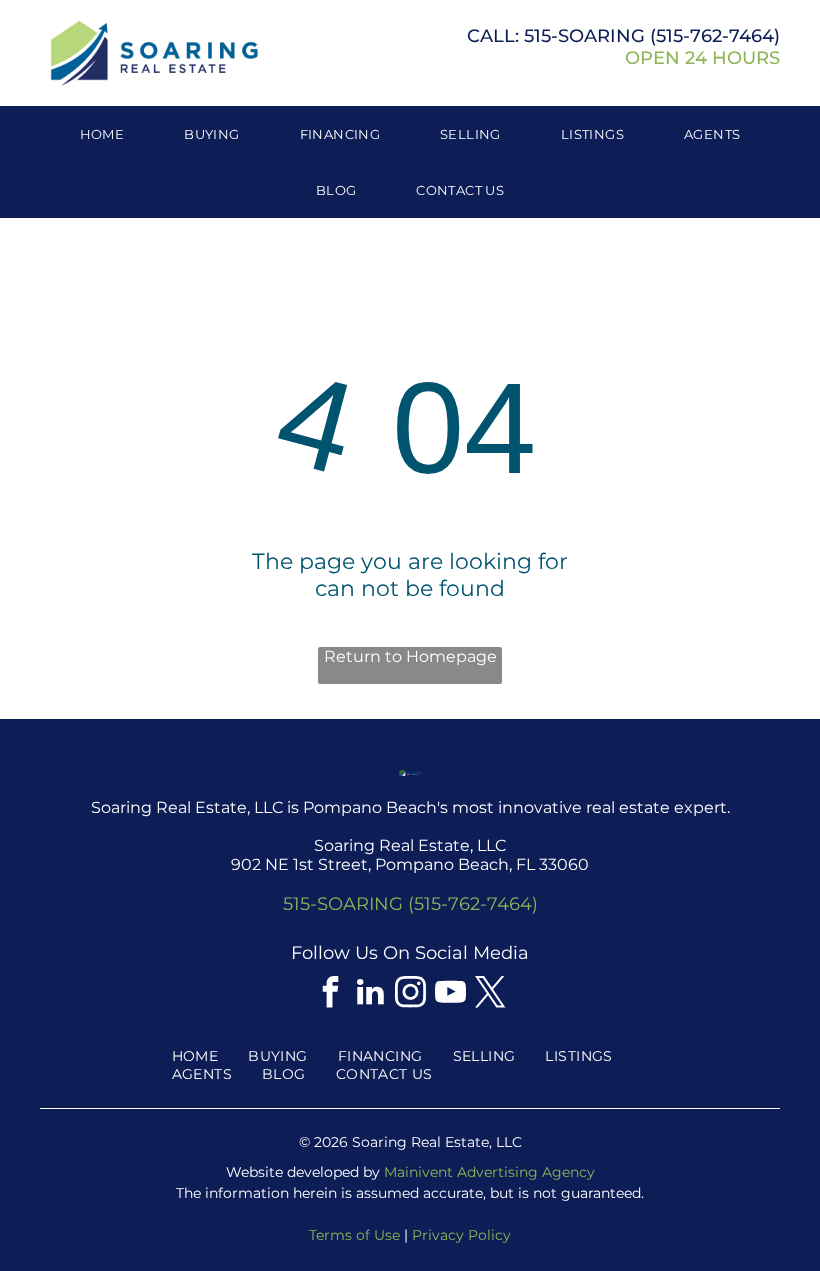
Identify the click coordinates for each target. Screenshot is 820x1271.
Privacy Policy (461, 1235)
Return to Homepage (410, 656)
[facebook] (330, 994)
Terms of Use (354, 1235)
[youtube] (450, 994)
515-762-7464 (715, 36)
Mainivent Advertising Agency (489, 1172)
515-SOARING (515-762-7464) (410, 904)
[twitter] (490, 994)
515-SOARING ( (590, 36)
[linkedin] (370, 994)
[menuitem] (102, 134)
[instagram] (410, 994)
